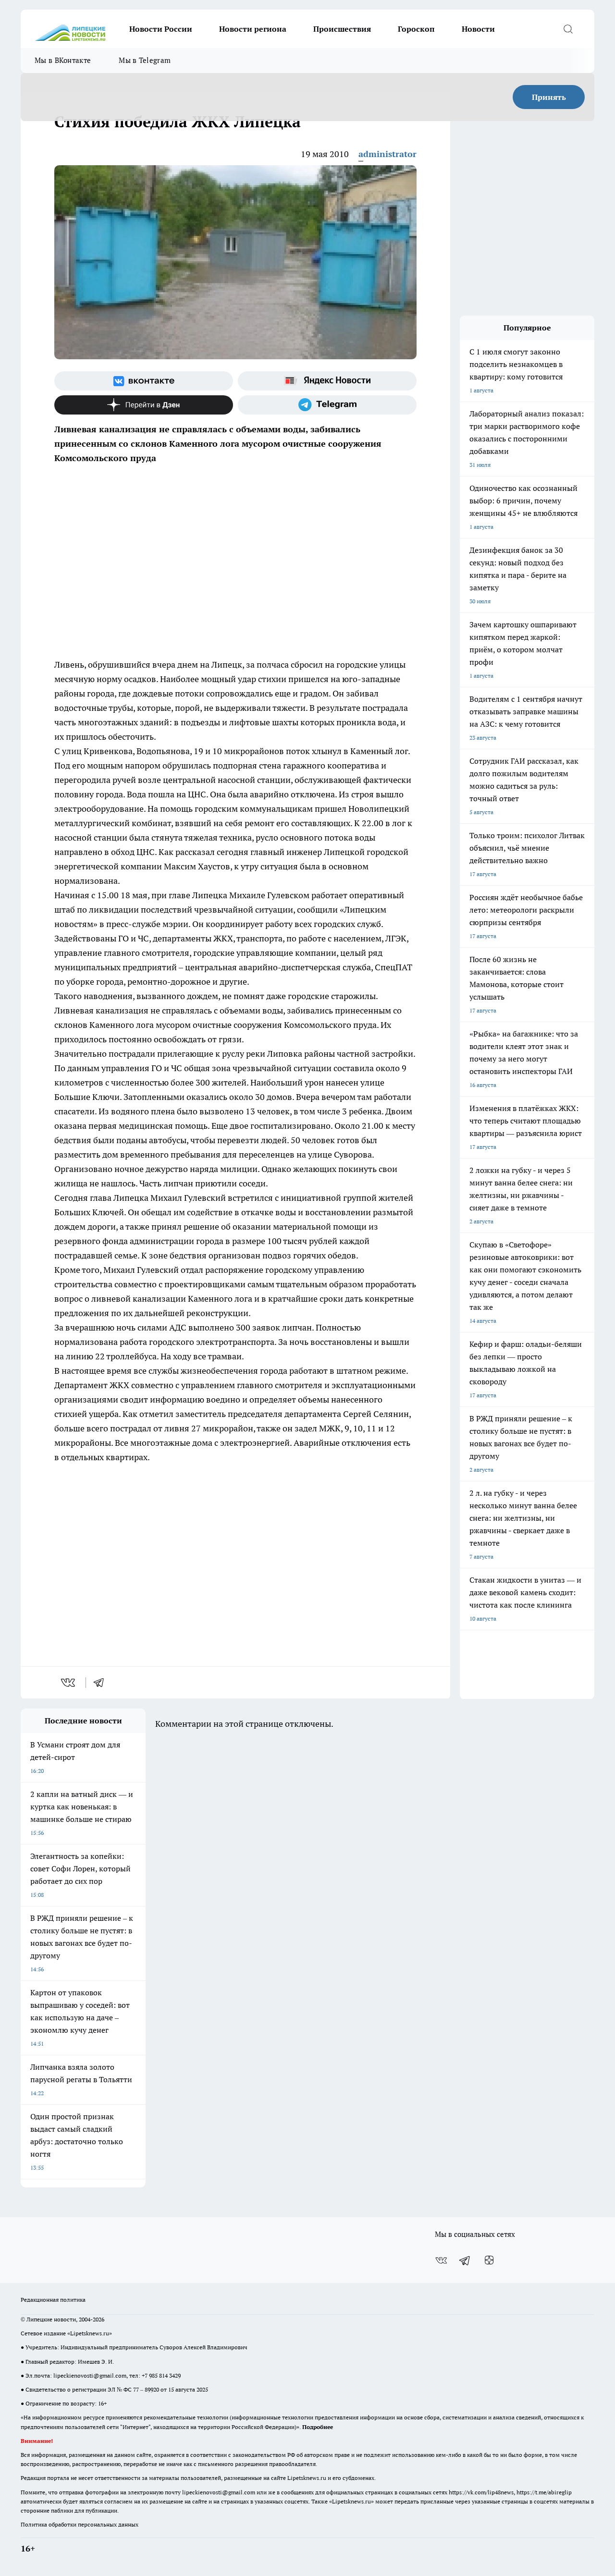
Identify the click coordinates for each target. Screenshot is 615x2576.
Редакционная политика (53, 2300)
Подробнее (318, 2427)
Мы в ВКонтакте (63, 60)
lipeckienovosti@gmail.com (90, 2375)
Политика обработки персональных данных (80, 2524)
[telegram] (102, 1683)
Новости (478, 29)
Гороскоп (416, 29)
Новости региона (253, 29)
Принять (549, 97)
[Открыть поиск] (568, 29)
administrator (387, 154)
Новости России (161, 29)
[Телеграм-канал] (327, 405)
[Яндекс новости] (327, 381)
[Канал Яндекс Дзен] (144, 405)
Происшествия (342, 29)
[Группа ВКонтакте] (144, 381)
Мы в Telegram (145, 60)
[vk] (69, 1683)
